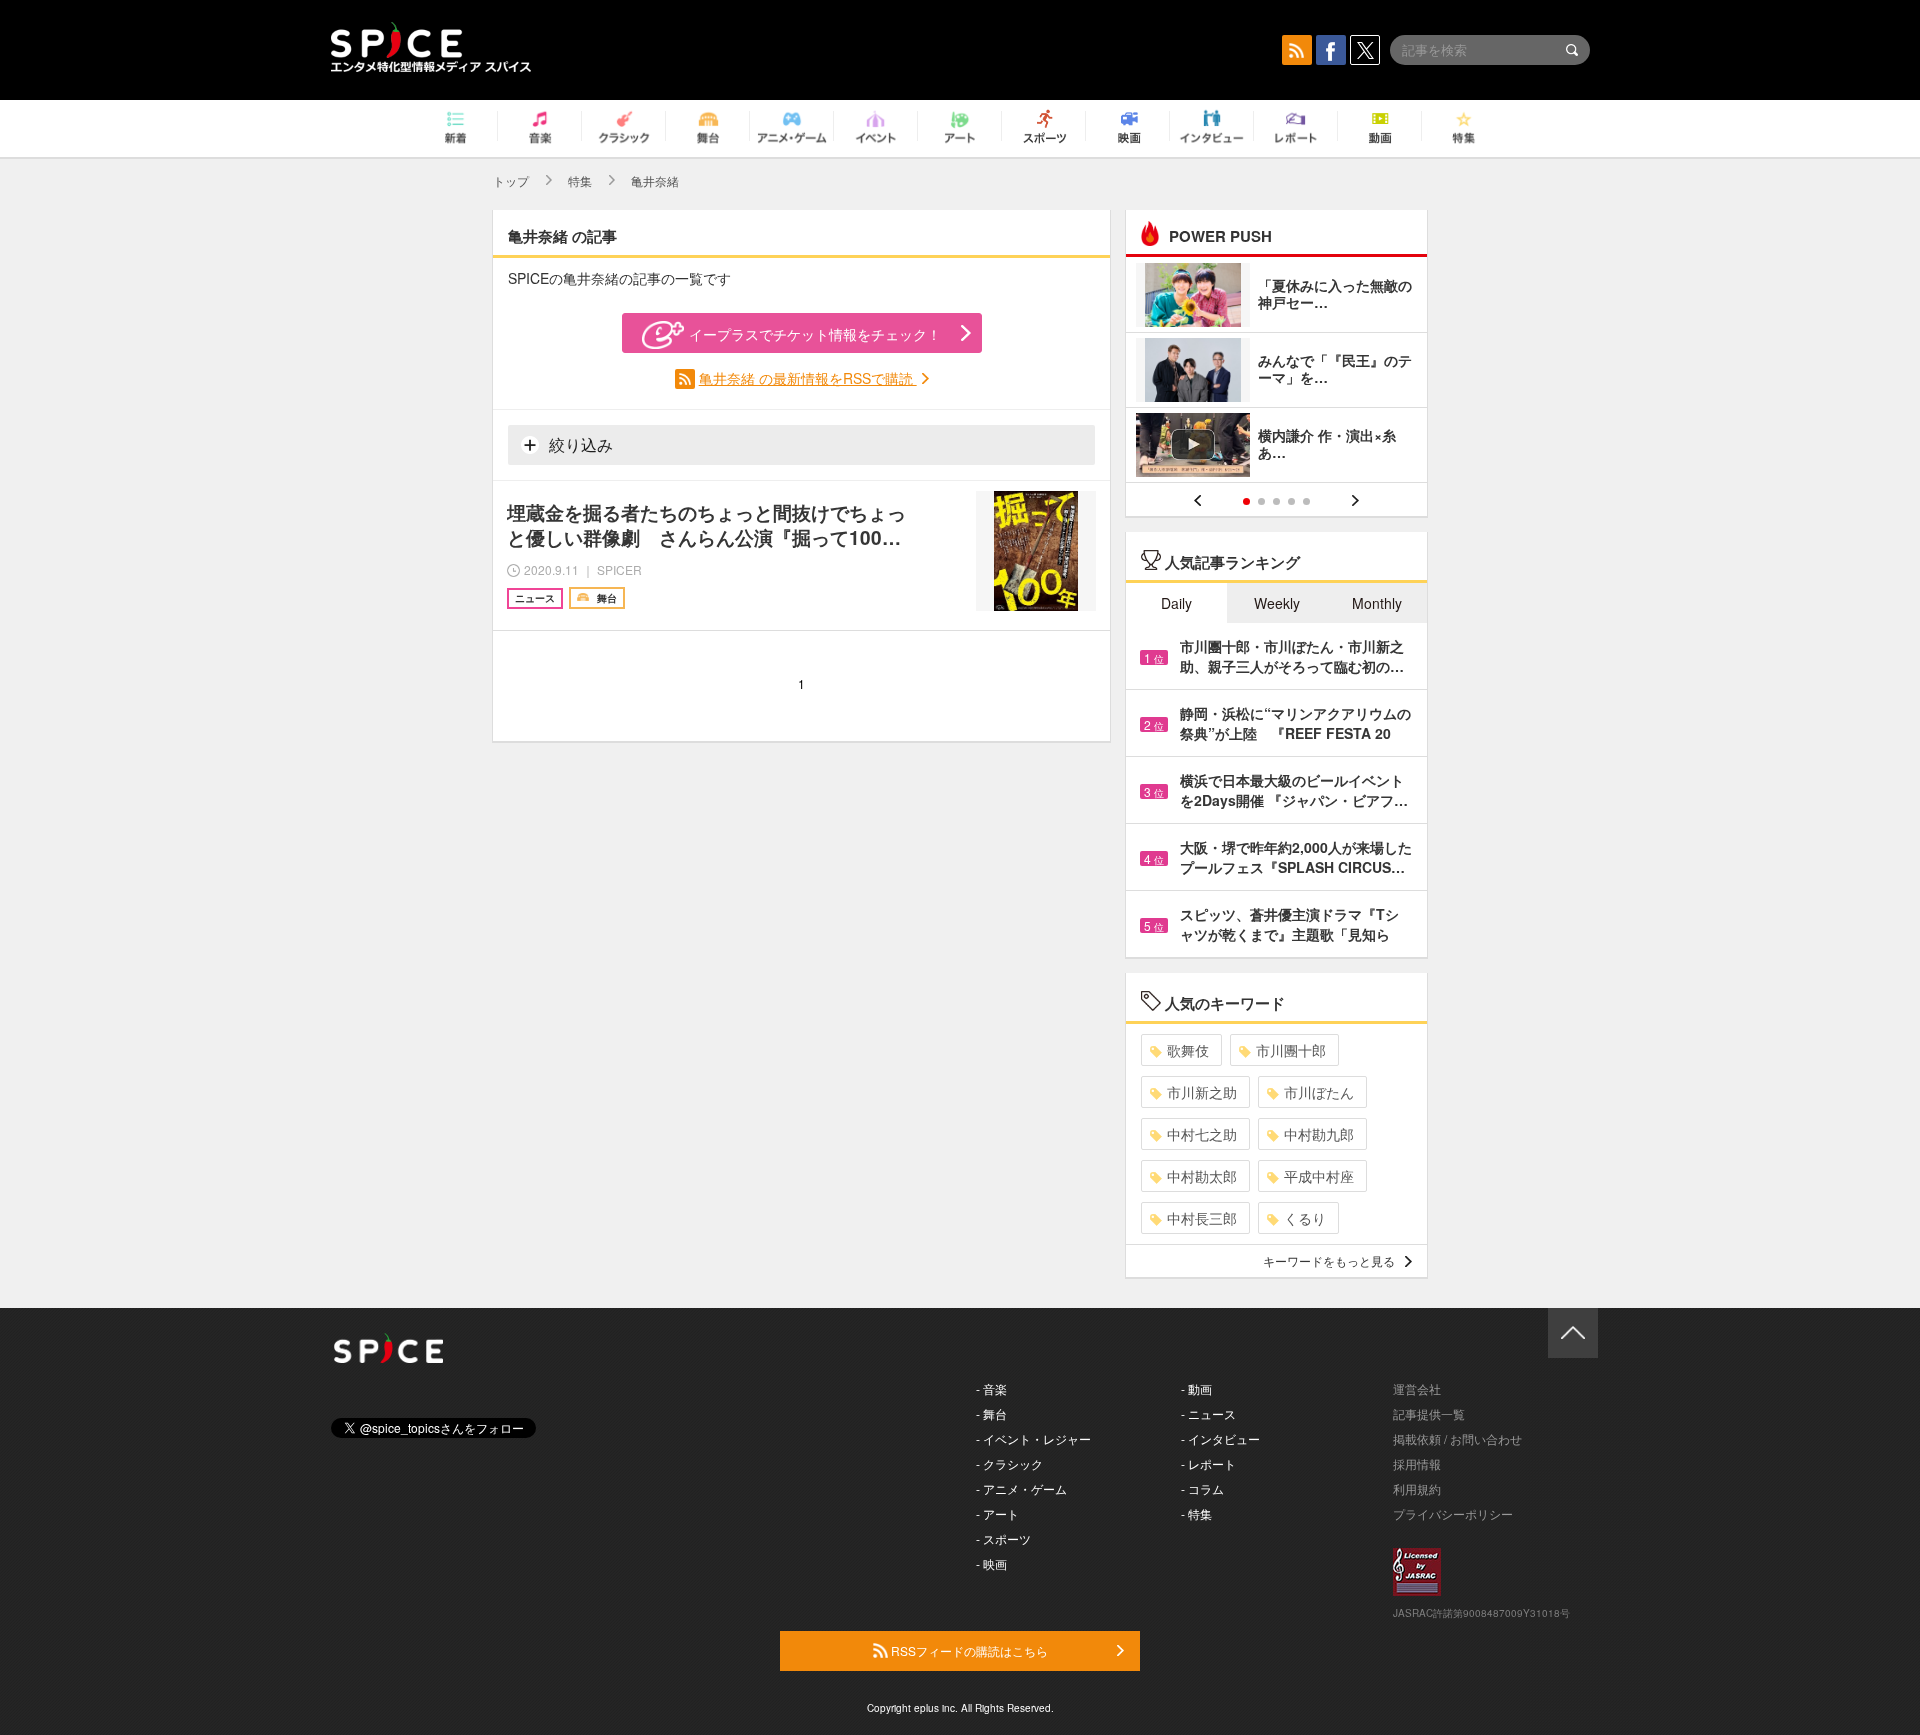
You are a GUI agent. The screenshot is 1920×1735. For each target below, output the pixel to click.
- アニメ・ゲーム (1021, 1488)
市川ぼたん (1319, 1092)
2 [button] (1261, 501)
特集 (580, 180)
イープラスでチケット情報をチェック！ (815, 334)
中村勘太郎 (1202, 1176)
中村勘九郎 (1319, 1134)
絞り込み (579, 444)
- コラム (1202, 1488)
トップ (511, 180)
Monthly (1377, 603)
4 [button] (1291, 501)
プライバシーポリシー (1453, 1513)
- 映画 (991, 1563)
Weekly (1277, 603)
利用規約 (1417, 1488)
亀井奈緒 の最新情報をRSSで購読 (808, 378)
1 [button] (1246, 501)
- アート (997, 1513)
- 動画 (1196, 1388)
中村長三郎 (1202, 1218)
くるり (1305, 1218)
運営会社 (1417, 1388)
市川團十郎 (1291, 1050)
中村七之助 (1202, 1134)
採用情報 (1417, 1463)
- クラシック (1009, 1463)
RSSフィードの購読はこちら (968, 1650)
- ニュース (1208, 1413)
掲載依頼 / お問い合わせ (1457, 1438)
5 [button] (1306, 501)
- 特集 (1196, 1513)
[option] (1276, 372)
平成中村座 (1319, 1176)
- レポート (1208, 1463)
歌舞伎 (1188, 1050)
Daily (1176, 603)
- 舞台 (991, 1413)
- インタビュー (1220, 1438)
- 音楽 (991, 1388)
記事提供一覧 (1429, 1413)
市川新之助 (1202, 1092)
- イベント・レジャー (1033, 1438)
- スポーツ (1003, 1538)
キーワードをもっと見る (1329, 1260)
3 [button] (1276, 501)
